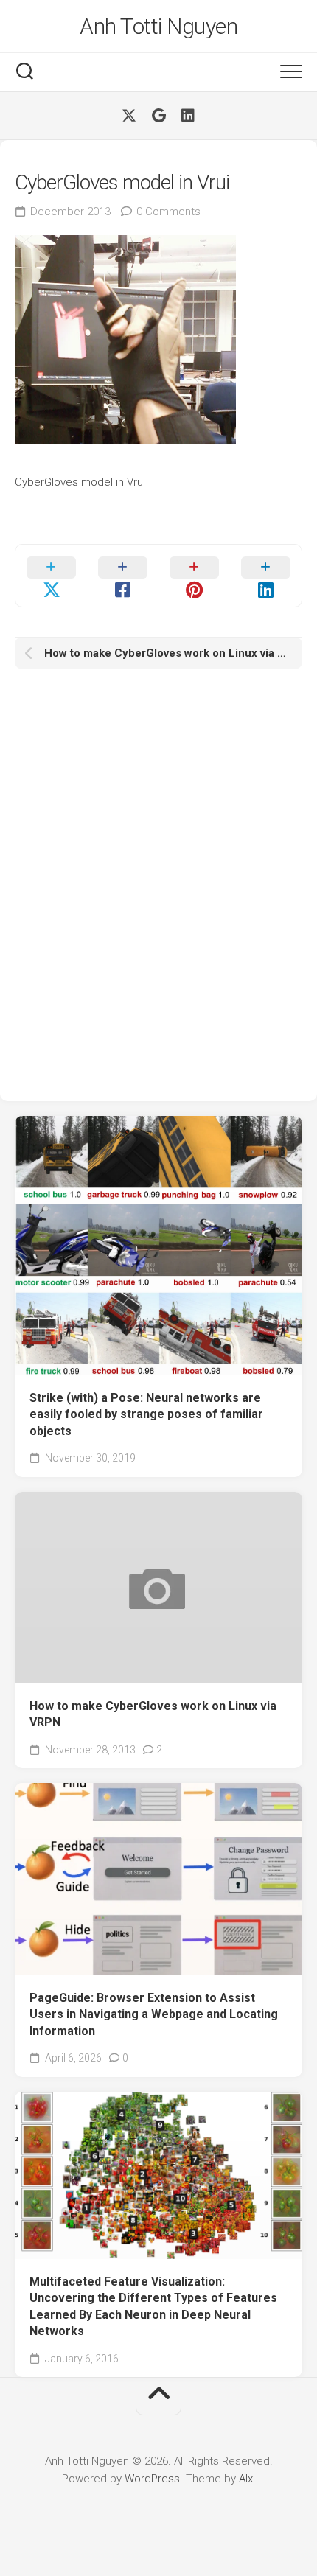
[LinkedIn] (188, 116)
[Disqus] (158, 883)
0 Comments (168, 212)
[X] (129, 116)
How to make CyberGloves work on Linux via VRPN (153, 1714)
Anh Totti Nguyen (158, 26)
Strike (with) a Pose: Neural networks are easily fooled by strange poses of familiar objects (146, 1414)
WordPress (152, 2479)
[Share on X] (51, 576)
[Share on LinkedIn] (266, 576)
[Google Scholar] (158, 116)
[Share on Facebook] (123, 576)
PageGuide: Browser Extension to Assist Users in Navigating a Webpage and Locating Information (154, 2014)
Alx (246, 2479)
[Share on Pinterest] (194, 576)
